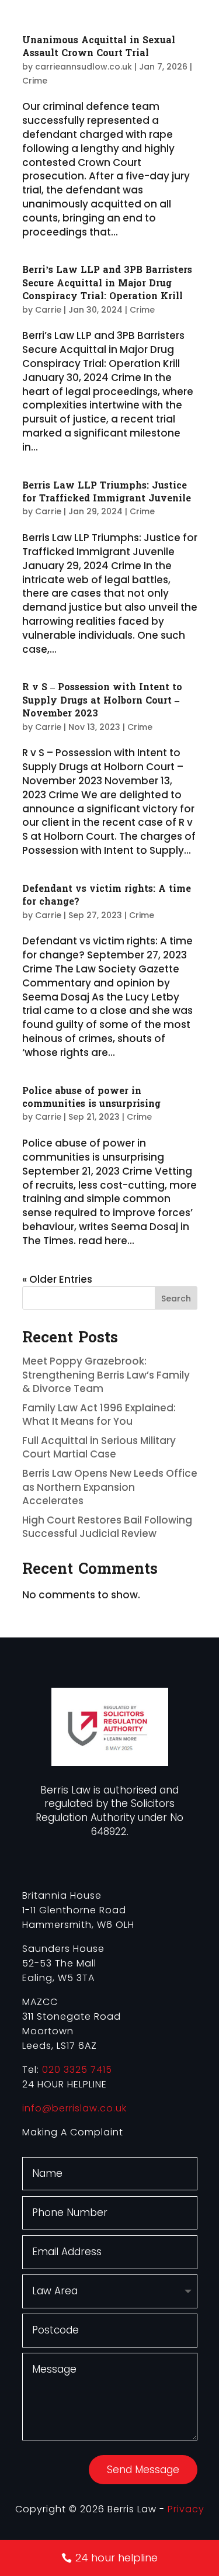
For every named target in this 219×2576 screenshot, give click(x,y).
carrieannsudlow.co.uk (84, 67)
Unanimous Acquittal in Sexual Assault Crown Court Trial (99, 46)
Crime (35, 81)
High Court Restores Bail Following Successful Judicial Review (107, 1527)
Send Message (143, 2470)
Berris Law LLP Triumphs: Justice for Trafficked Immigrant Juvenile (107, 492)
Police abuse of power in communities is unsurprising (91, 1097)
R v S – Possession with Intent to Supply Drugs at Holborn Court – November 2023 (102, 700)
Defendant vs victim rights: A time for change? (107, 895)
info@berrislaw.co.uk (74, 2108)
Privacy (186, 2509)
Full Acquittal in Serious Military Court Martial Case (99, 1448)
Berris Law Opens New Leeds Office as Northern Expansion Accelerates (110, 1487)
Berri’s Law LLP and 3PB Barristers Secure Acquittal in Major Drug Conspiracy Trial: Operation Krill (107, 283)
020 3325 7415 (77, 2070)
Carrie (48, 310)
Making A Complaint (73, 2132)
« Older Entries (57, 1279)
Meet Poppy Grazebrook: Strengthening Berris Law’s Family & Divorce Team (106, 1375)
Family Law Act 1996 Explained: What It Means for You (99, 1415)
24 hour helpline (117, 2558)
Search (176, 1299)
